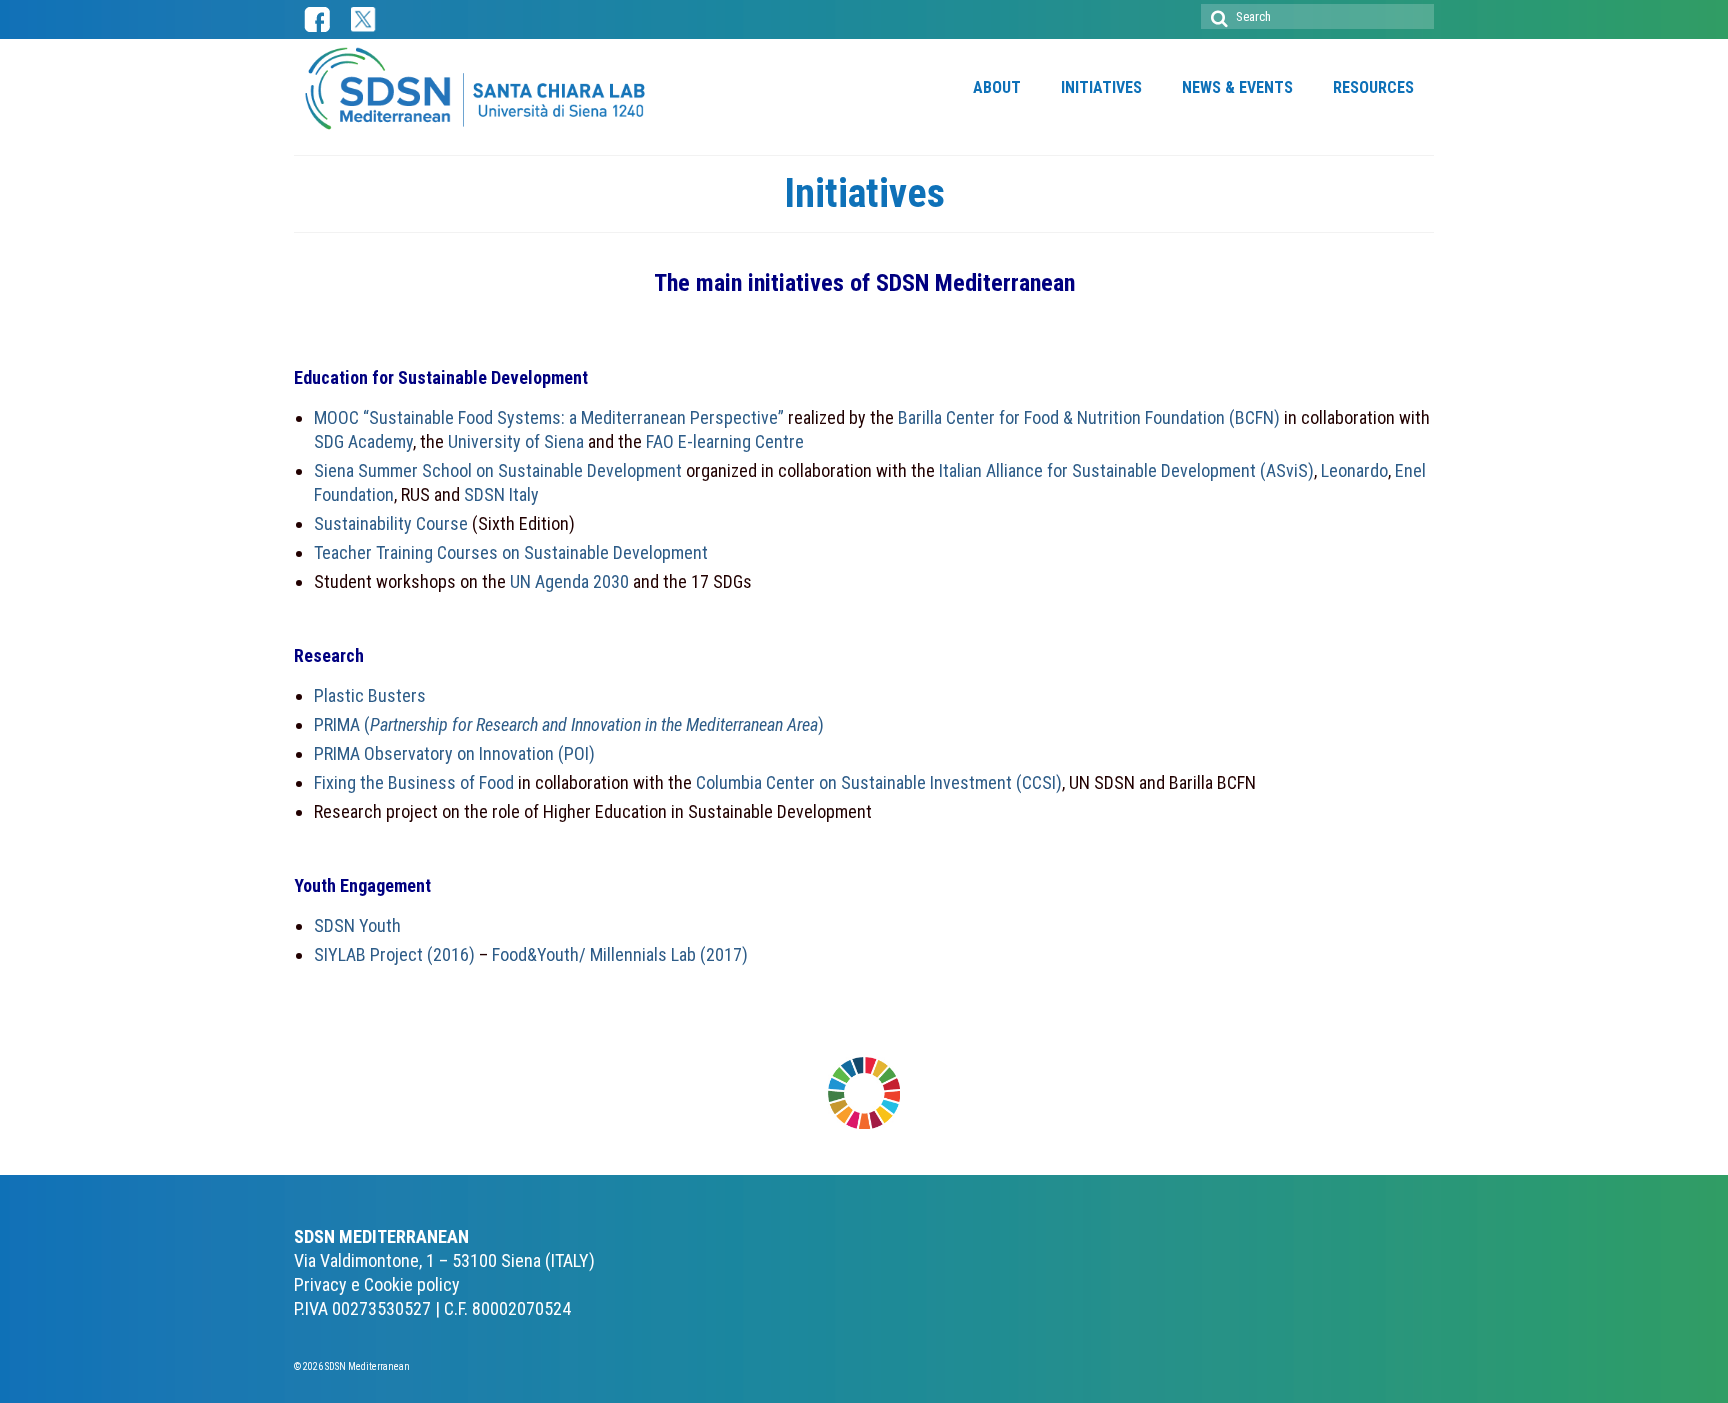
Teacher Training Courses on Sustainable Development (511, 552)
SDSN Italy (501, 494)
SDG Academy (363, 441)
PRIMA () (569, 724)
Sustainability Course (391, 523)
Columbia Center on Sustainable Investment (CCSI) (879, 782)
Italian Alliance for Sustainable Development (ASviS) (1126, 470)
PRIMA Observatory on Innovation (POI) (454, 753)
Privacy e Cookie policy (377, 1284)
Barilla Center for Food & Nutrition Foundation (1061, 417)
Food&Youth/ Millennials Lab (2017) (620, 954)
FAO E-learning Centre (725, 441)
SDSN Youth (357, 925)
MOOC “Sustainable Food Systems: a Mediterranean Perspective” (549, 417)
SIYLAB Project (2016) (394, 954)
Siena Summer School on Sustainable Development (498, 470)
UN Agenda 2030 (569, 581)
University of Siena (518, 441)
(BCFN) (1254, 417)
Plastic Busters (370, 695)
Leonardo (1354, 470)
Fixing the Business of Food (414, 782)
